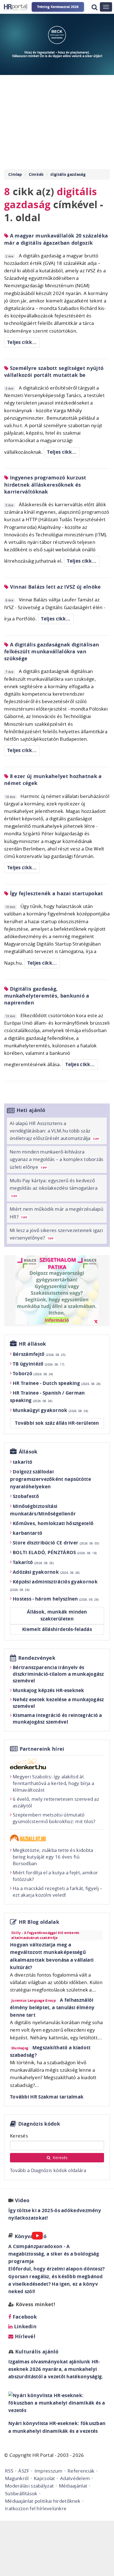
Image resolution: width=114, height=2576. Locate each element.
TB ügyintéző (38, 1364)
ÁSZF (24, 2471)
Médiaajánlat (73, 2486)
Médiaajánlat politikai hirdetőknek (43, 2501)
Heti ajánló (31, 1110)
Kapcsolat (44, 2478)
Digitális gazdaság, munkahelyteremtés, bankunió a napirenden (47, 996)
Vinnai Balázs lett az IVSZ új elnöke (55, 587)
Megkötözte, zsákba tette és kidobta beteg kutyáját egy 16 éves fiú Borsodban (53, 1857)
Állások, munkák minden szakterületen (57, 1615)
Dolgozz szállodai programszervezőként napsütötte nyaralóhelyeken (50, 1479)
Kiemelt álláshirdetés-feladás (57, 1629)
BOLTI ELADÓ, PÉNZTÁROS (55, 1552)
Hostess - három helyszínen (56, 1599)
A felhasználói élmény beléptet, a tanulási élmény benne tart (52, 2007)
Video (22, 2200)
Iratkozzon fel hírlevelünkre (36, 2508)
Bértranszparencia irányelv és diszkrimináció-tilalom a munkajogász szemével (58, 1674)
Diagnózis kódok (39, 2124)
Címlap (15, 174)
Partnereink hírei (42, 1749)
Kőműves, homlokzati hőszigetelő (53, 1523)
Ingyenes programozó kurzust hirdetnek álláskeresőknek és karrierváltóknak (45, 485)
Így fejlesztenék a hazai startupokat (56, 893)
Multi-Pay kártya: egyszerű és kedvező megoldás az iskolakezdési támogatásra (54, 1188)
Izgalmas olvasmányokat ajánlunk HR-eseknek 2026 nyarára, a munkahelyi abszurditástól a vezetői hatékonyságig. (56, 2369)
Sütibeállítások (21, 2493)
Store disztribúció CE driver (56, 1543)
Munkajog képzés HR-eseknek (49, 1690)
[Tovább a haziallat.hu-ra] (57, 1838)
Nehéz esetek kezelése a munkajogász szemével (58, 1703)
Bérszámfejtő (39, 1354)
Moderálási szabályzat (29, 2486)
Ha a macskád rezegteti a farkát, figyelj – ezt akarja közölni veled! (58, 1892)
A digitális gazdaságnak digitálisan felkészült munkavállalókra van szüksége (52, 652)
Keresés (19, 2136)
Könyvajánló (31, 2236)
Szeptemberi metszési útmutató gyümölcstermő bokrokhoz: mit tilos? (54, 1818)
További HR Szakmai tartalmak (47, 2097)
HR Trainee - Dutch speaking (57, 1383)
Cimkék (36, 174)
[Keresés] (94, 7)
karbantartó (28, 1533)
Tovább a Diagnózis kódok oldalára (48, 2170)
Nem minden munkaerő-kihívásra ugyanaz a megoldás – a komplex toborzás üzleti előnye (57, 1159)
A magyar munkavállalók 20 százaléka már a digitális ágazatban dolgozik (56, 239)
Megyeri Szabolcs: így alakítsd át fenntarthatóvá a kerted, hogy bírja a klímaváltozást (53, 1783)
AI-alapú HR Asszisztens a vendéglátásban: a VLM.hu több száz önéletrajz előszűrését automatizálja (54, 1131)
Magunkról (17, 2478)
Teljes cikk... (22, 342)
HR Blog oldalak (39, 1922)
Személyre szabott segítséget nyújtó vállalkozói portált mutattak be (54, 372)
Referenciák (81, 2471)
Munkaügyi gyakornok (50, 1410)
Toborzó (33, 1373)
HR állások (33, 1344)
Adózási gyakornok (46, 1572)
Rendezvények (37, 1658)
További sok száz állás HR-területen (57, 1423)
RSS (9, 2471)
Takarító (33, 1562)
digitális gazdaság (68, 174)
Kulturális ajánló (36, 2352)
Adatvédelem (75, 2478)
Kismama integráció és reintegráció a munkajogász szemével (57, 1718)
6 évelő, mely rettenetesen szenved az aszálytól (56, 1802)
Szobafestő (26, 1496)
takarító (23, 1462)
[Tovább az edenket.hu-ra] (57, 1764)
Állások (28, 1452)
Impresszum (49, 2471)
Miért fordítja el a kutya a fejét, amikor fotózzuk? (55, 1876)
